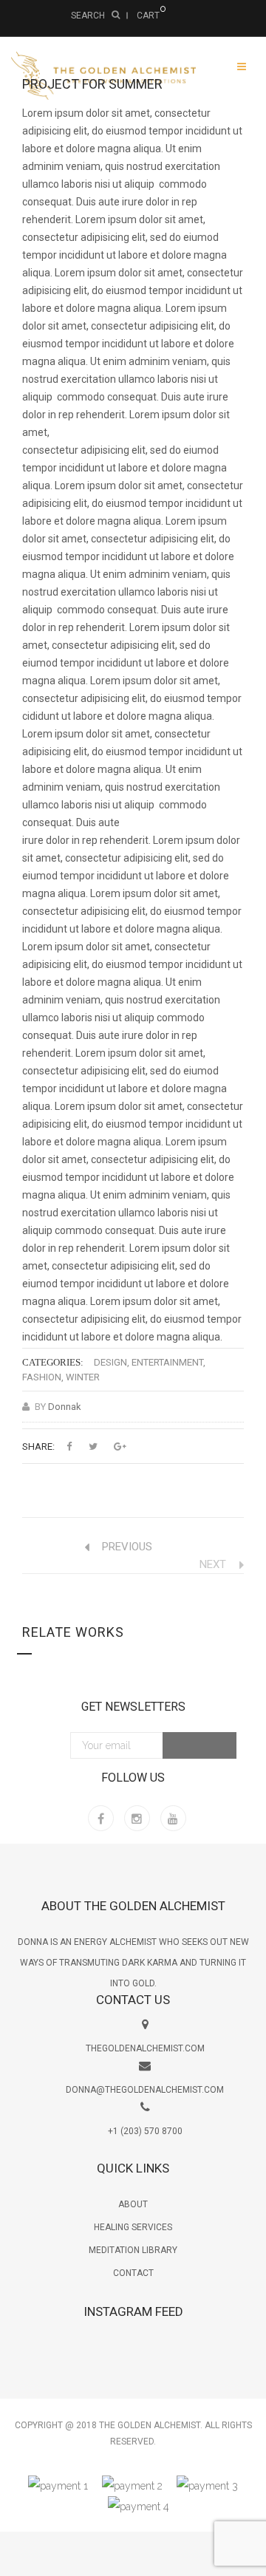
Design (110, 1362)
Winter (83, 1377)
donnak (65, 1407)
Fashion (42, 1377)
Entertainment (167, 1362)
